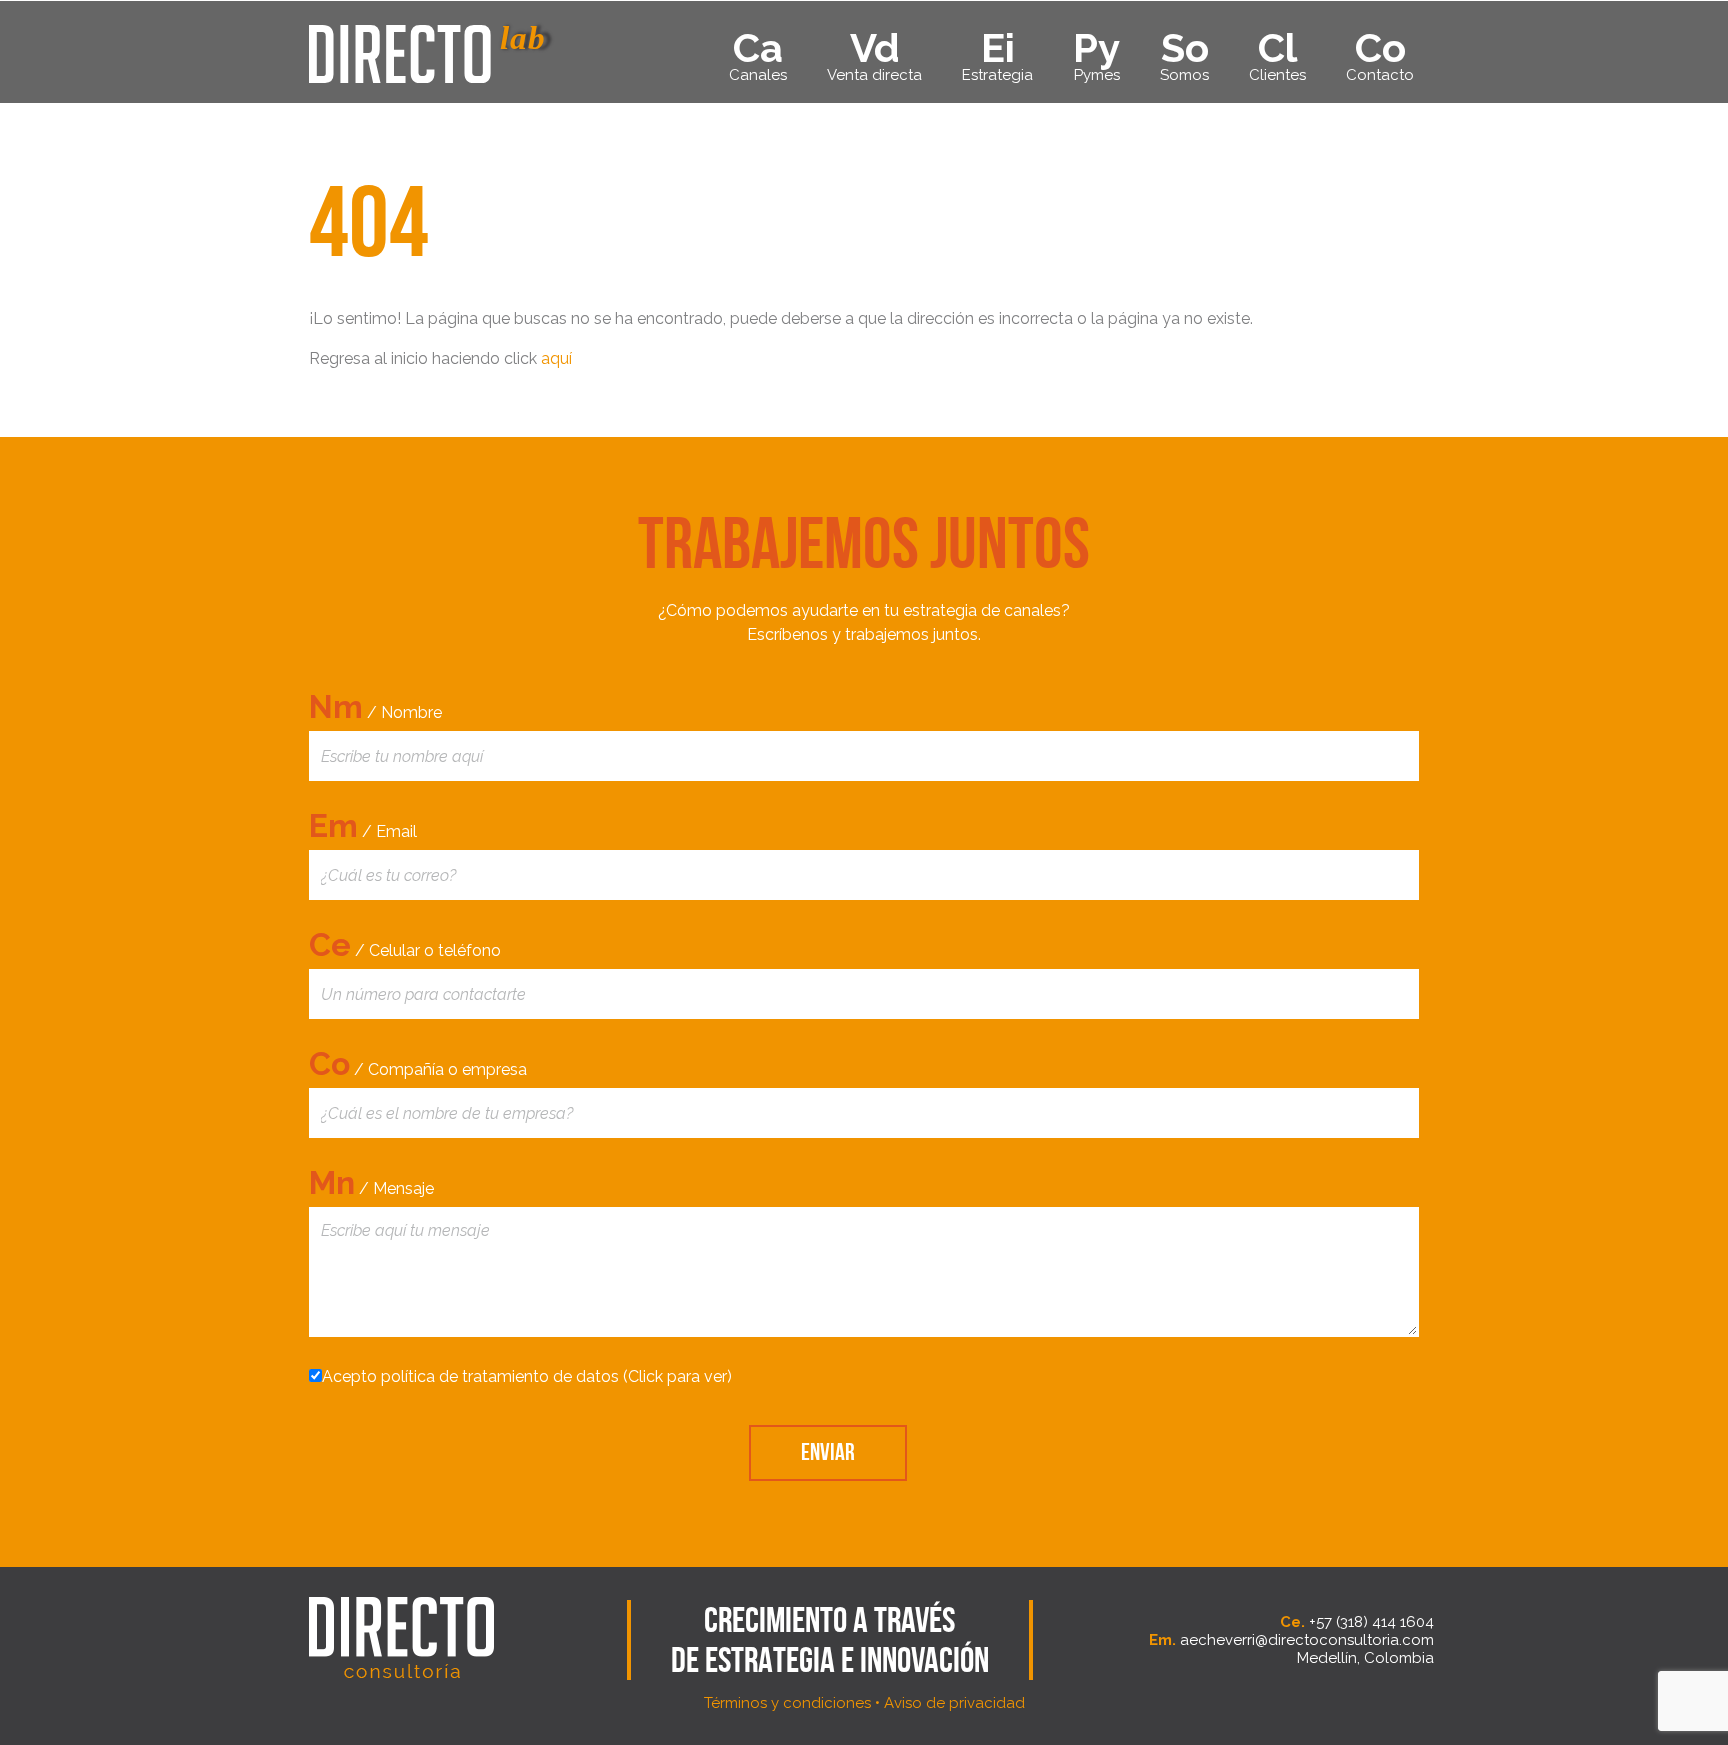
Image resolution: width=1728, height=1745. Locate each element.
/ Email (363, 825)
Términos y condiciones (787, 1703)
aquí (556, 358)
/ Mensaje (371, 1182)
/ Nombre (375, 706)
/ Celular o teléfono (405, 944)
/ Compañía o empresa (418, 1063)
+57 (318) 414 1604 (1371, 1622)
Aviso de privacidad (954, 1703)
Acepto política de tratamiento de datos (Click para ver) (527, 1376)
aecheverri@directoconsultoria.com (1307, 1640)
